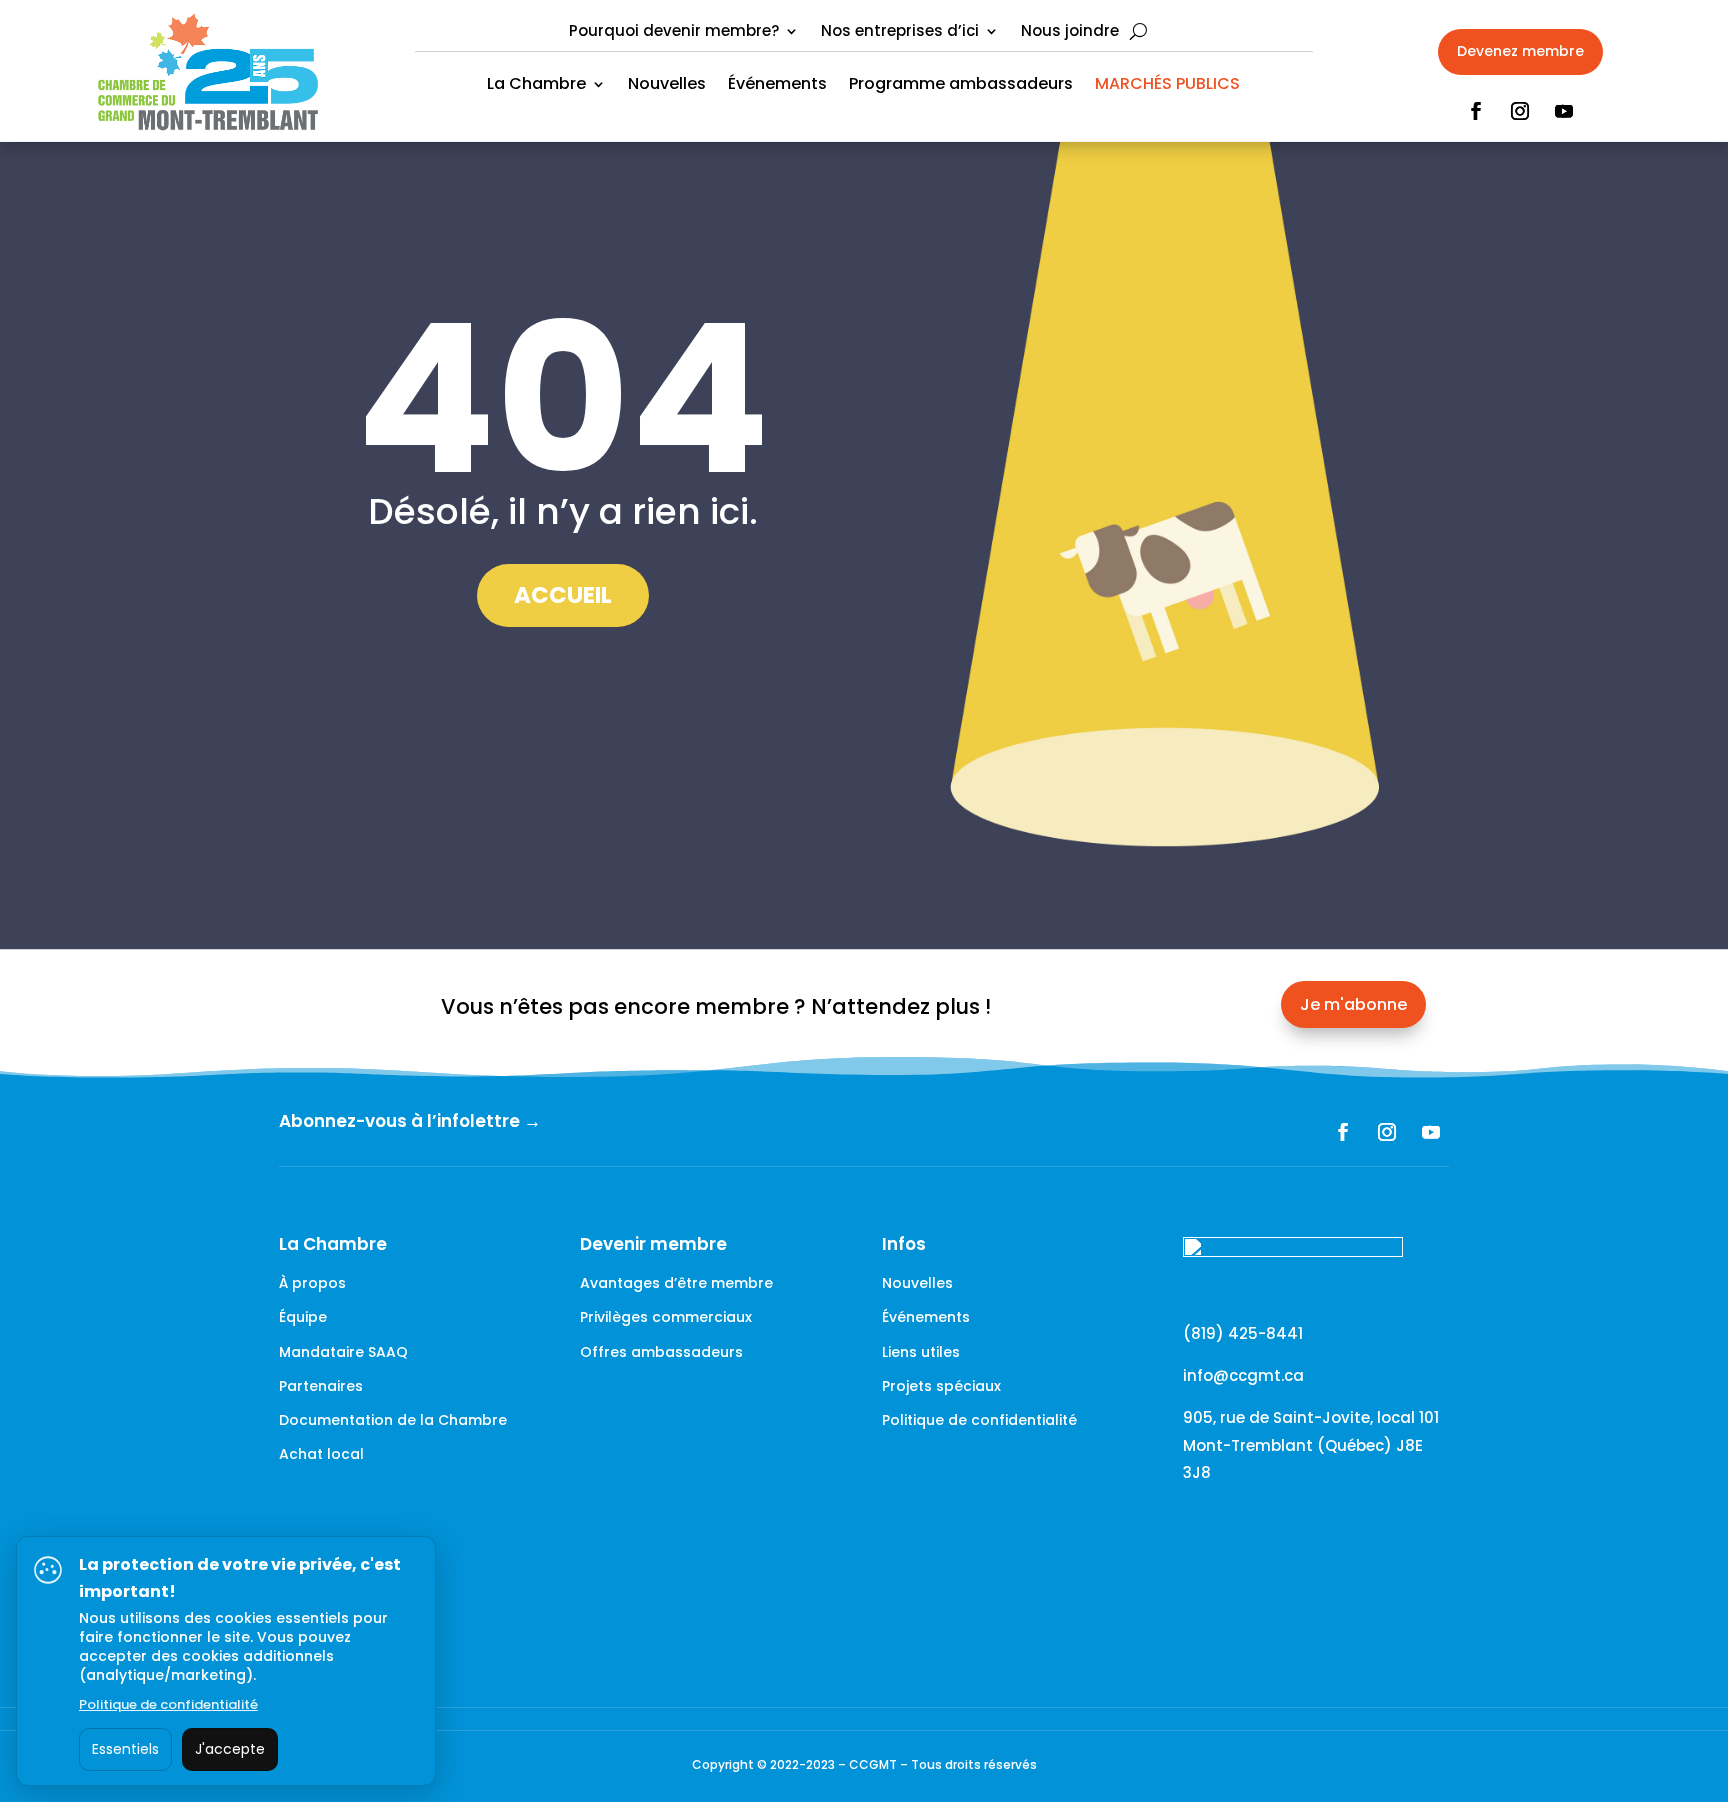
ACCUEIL (563, 595)
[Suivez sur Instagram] (1520, 111)
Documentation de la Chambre (393, 1420)
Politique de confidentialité (979, 1420)
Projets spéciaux (941, 1386)
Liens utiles (921, 1352)
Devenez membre (1520, 51)
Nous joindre (1070, 32)
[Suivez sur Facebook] (1476, 111)
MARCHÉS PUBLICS (1167, 86)
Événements (777, 86)
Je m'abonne (1353, 1004)
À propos (312, 1283)
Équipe (303, 1317)
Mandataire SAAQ (343, 1352)
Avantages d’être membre (676, 1283)
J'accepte (230, 1749)
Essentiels (125, 1749)
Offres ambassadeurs (661, 1352)
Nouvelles (667, 86)
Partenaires (321, 1386)
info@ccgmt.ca (1243, 1375)
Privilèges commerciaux (666, 1317)
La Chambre (536, 86)
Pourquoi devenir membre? (674, 32)
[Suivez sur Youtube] (1564, 111)
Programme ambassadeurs (961, 86)
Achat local (321, 1454)
